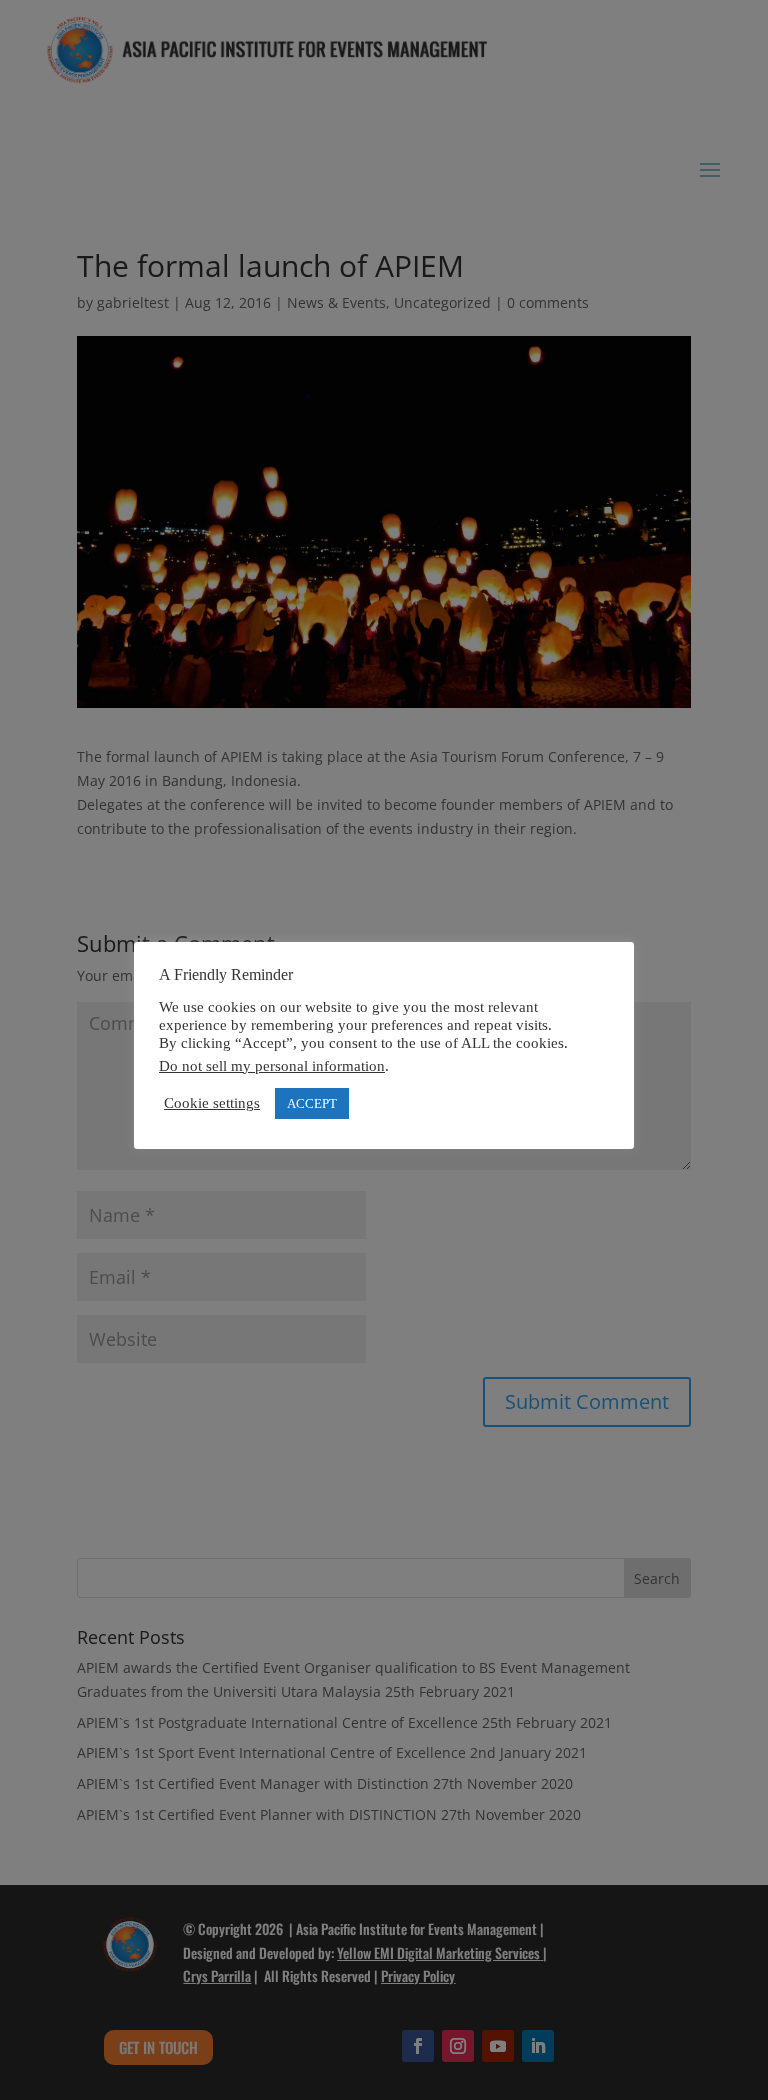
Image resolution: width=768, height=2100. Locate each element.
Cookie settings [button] (212, 1103)
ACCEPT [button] (312, 1103)
